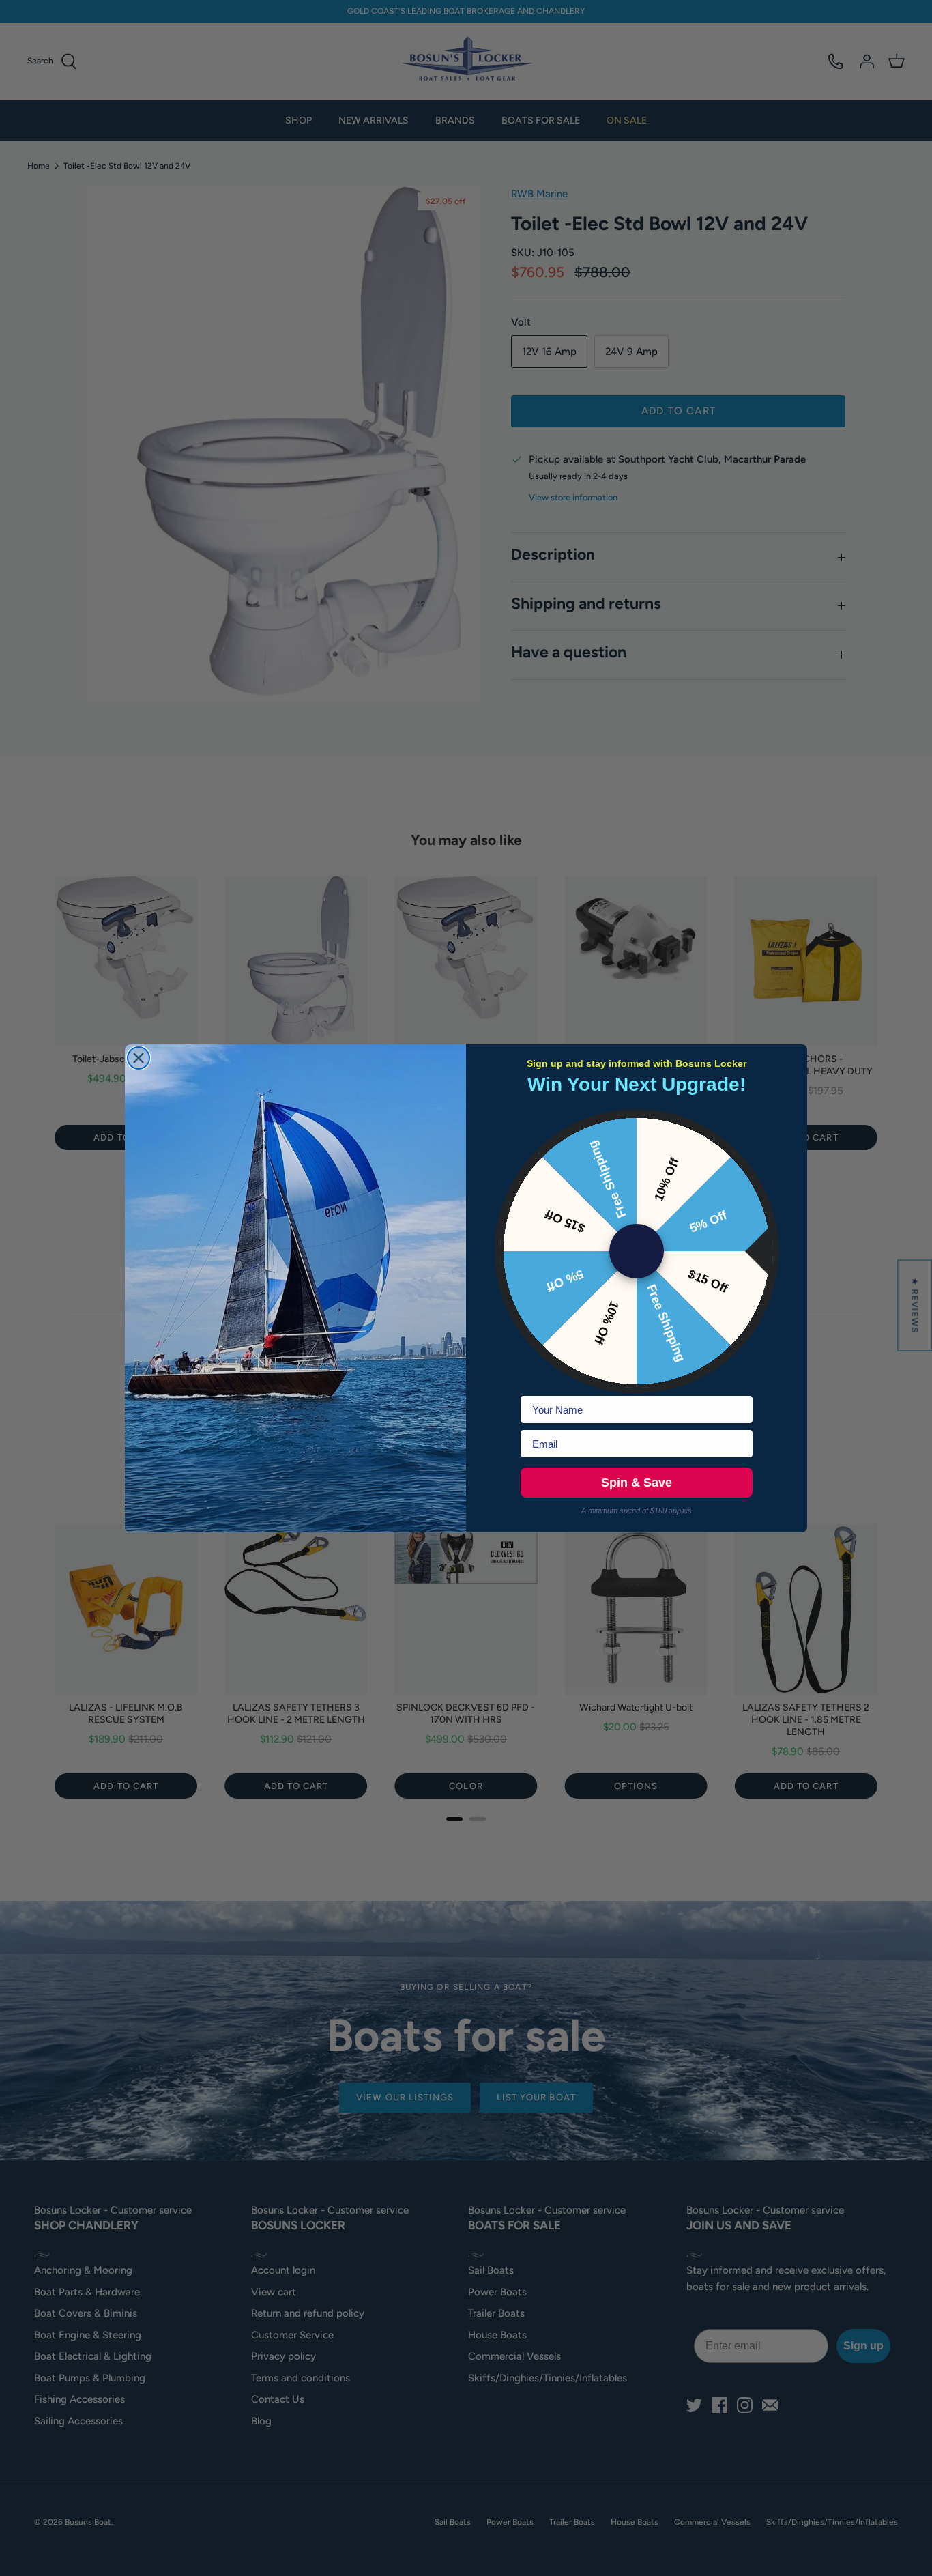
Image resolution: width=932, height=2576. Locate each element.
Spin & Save (637, 1483)
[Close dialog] (139, 1058)
